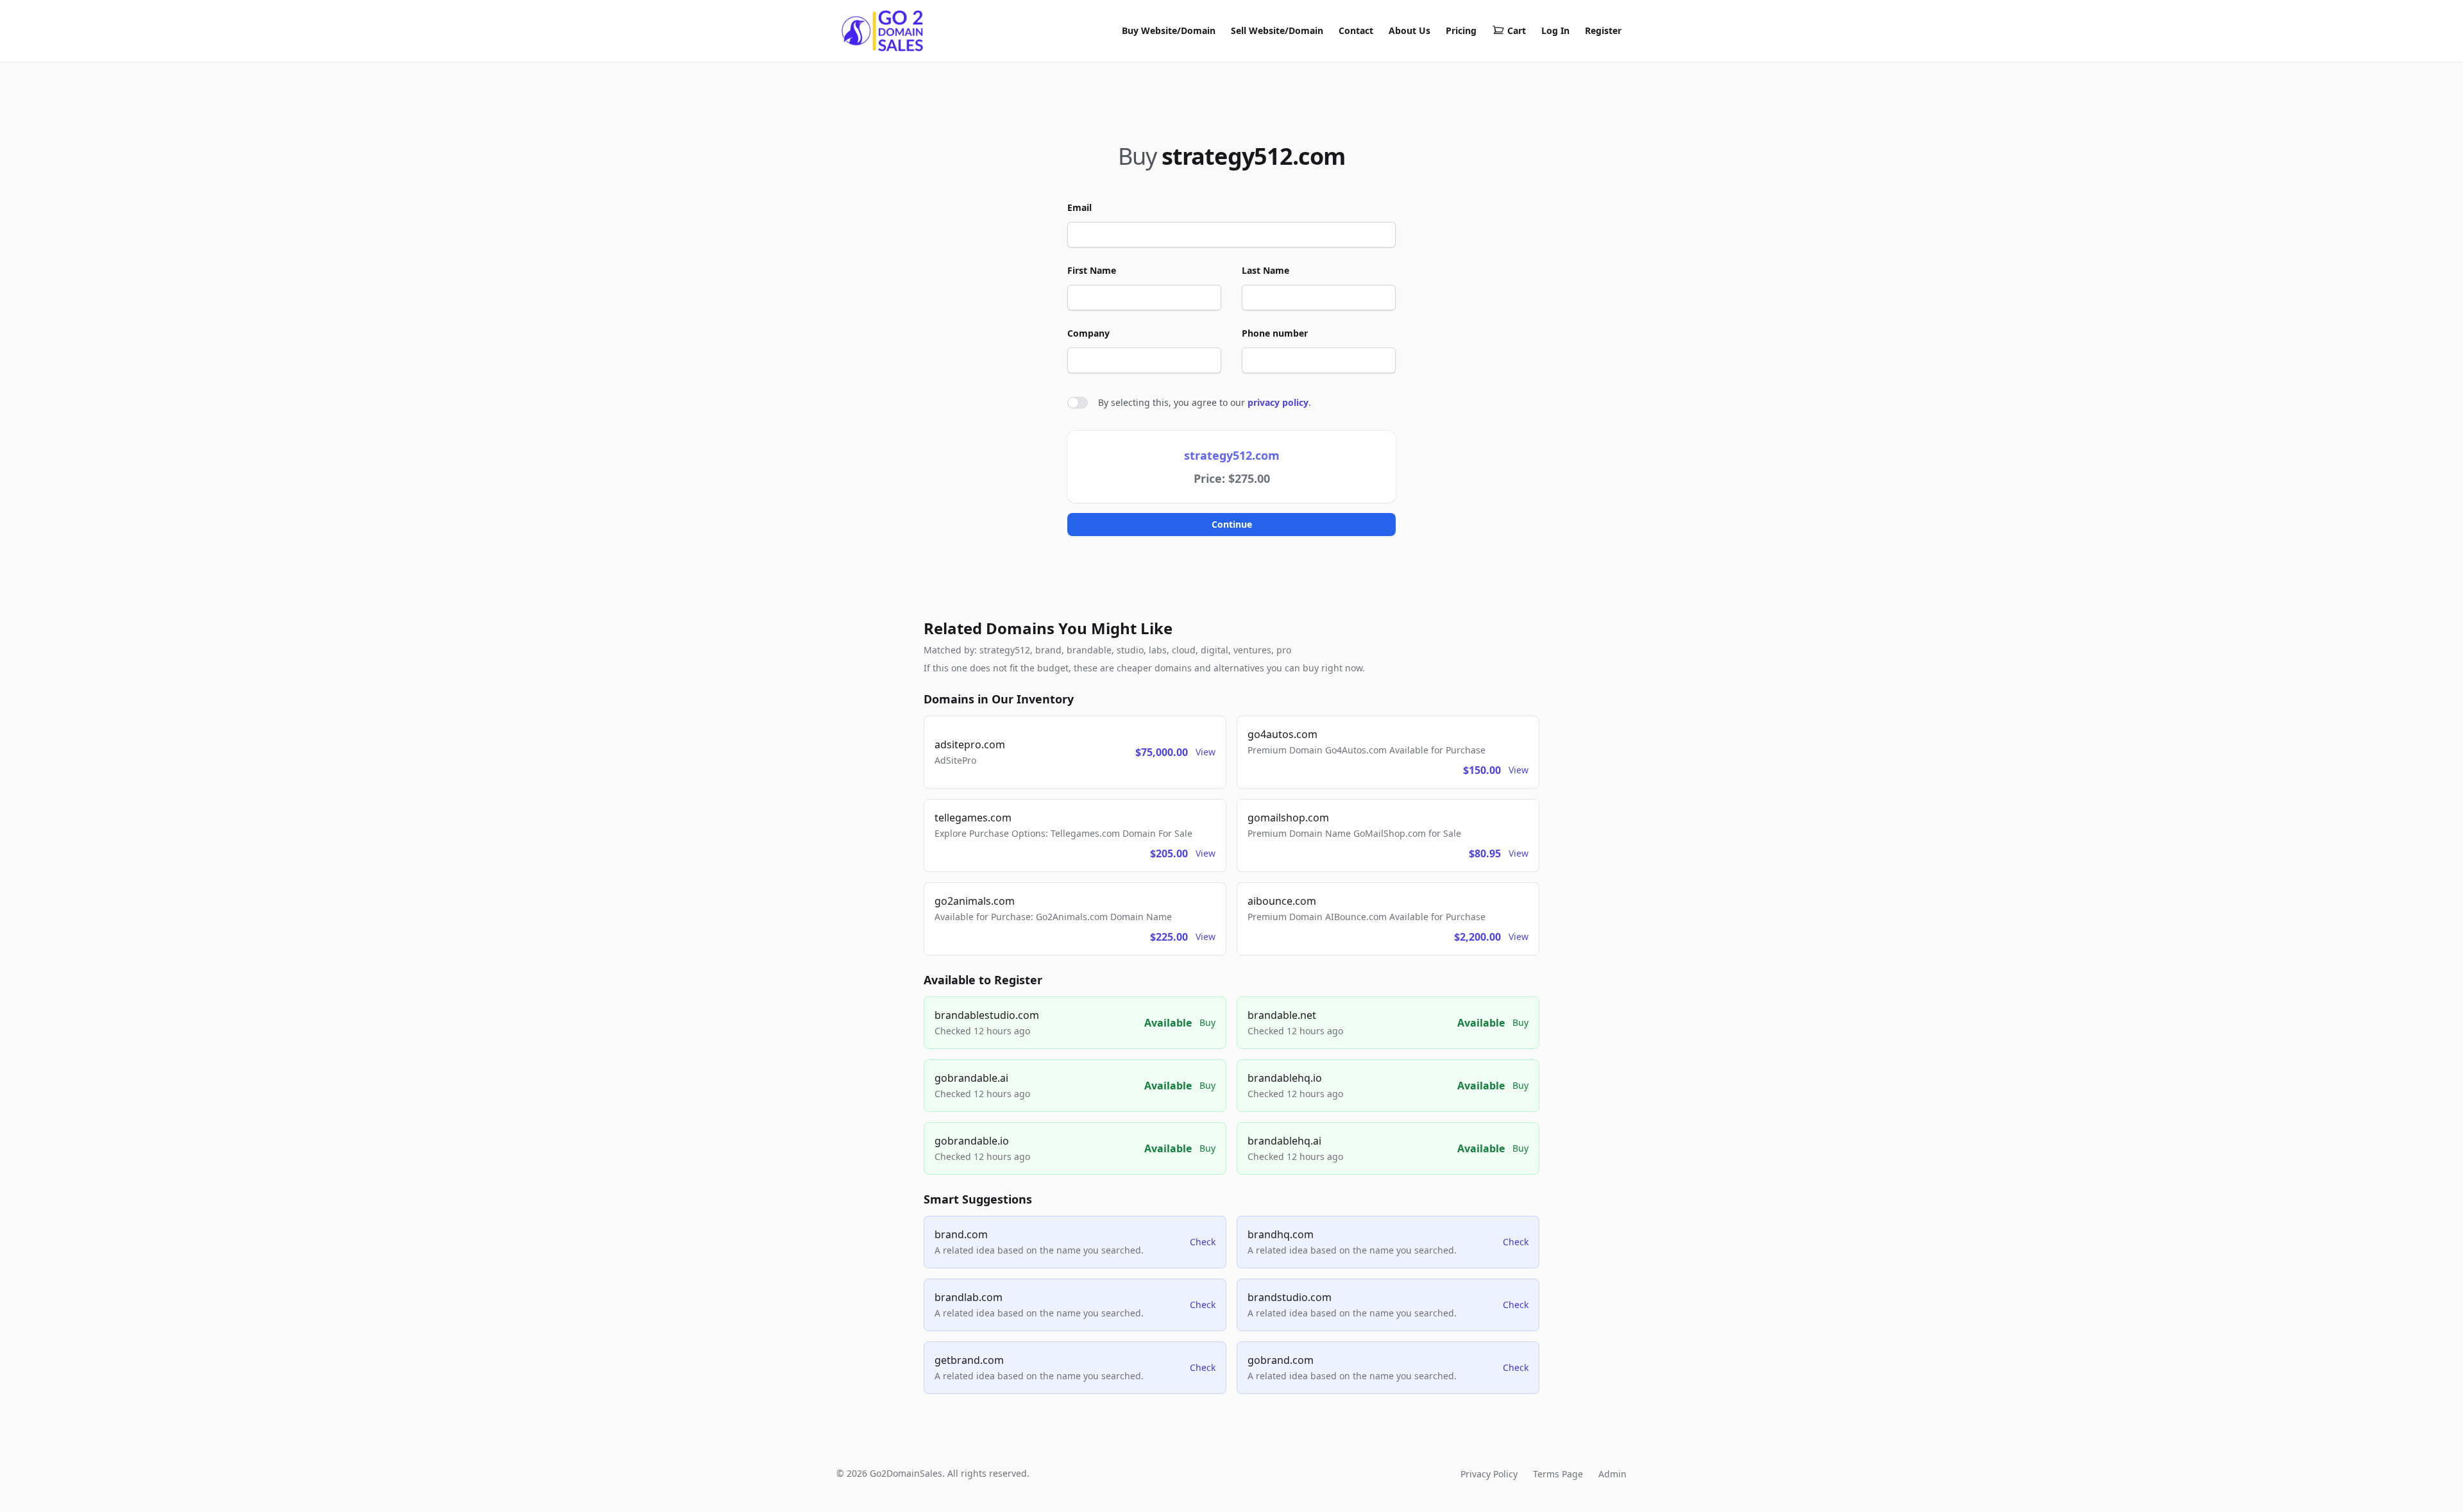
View (1206, 752)
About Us (1409, 30)
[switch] (1078, 403)
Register (1603, 30)
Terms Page (1558, 1474)
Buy (1207, 1022)
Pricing (1461, 30)
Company (1088, 333)
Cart (1517, 30)
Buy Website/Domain (1169, 30)
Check (1203, 1242)
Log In (1555, 30)
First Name (1092, 270)
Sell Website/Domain (1277, 30)
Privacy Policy (1489, 1474)
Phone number (1275, 333)
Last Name (1265, 270)
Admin (1612, 1474)
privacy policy (1278, 402)
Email (1079, 207)
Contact (1356, 30)
